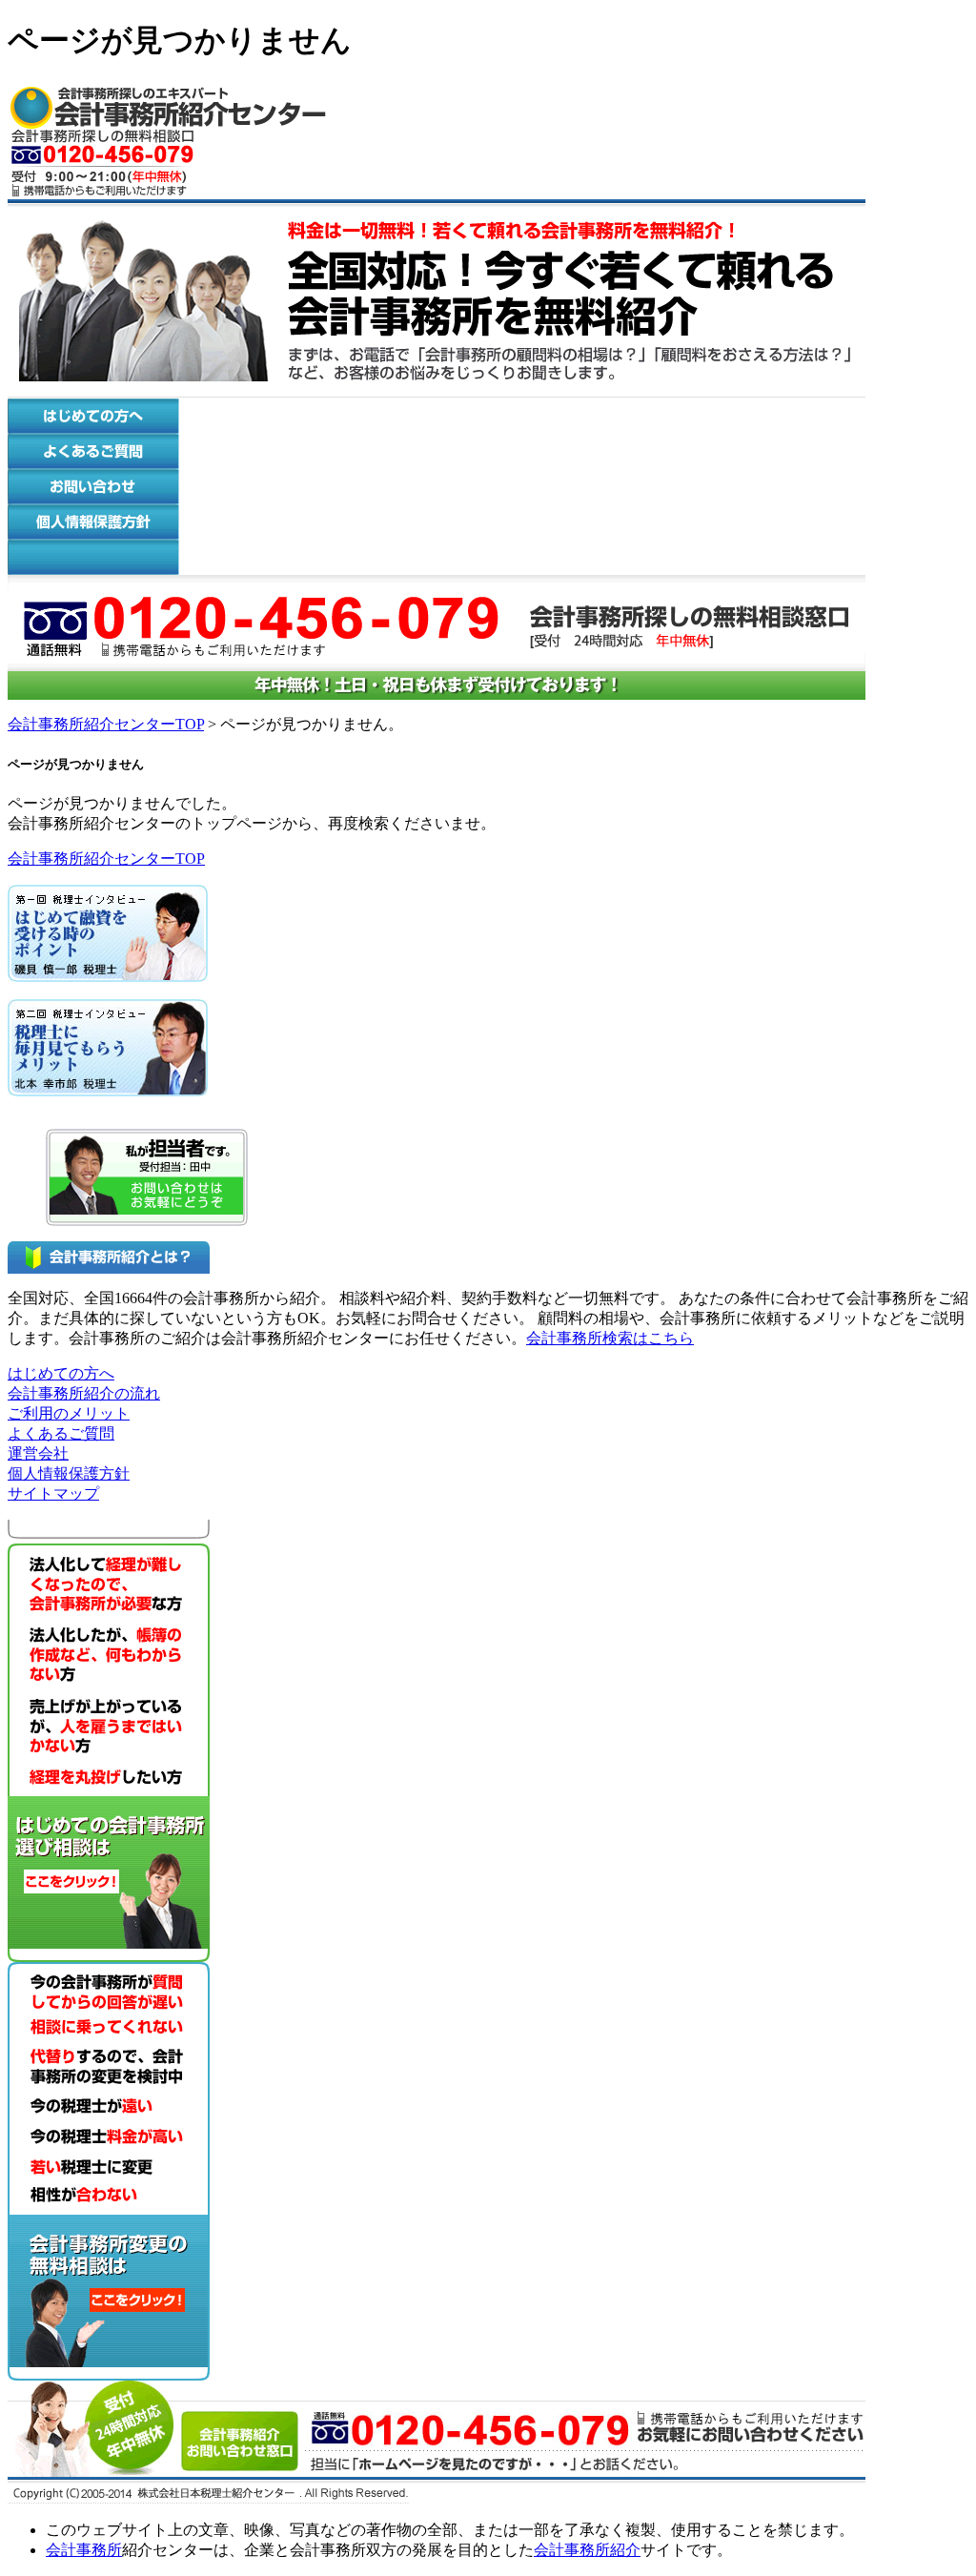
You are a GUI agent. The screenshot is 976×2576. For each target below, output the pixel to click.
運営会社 (38, 1453)
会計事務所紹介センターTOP (106, 724)
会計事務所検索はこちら (610, 1338)
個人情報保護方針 (69, 1473)
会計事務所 (84, 2550)
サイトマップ (53, 1493)
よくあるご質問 (61, 1433)
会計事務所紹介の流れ (84, 1393)
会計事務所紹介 (587, 2550)
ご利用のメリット (69, 1413)
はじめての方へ (61, 1373)
